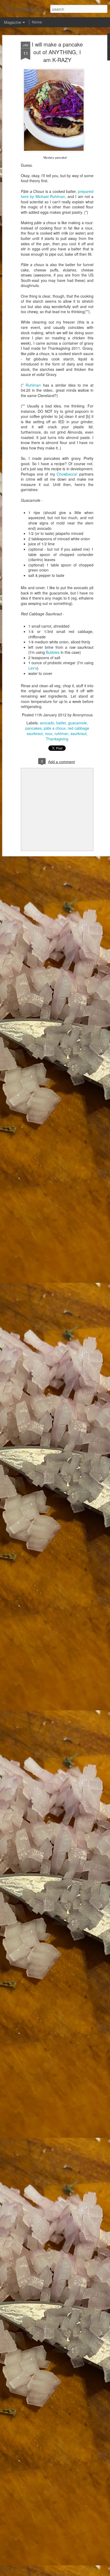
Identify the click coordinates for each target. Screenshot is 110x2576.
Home (37, 22)
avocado (47, 723)
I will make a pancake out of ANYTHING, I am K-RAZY (57, 52)
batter (61, 723)
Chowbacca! (67, 474)
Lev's (33, 668)
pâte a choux (55, 728)
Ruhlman (33, 385)
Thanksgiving (57, 739)
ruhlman (61, 733)
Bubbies (53, 652)
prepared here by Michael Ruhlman (57, 194)
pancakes (34, 728)
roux (49, 733)
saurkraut (78, 733)
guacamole (77, 723)
